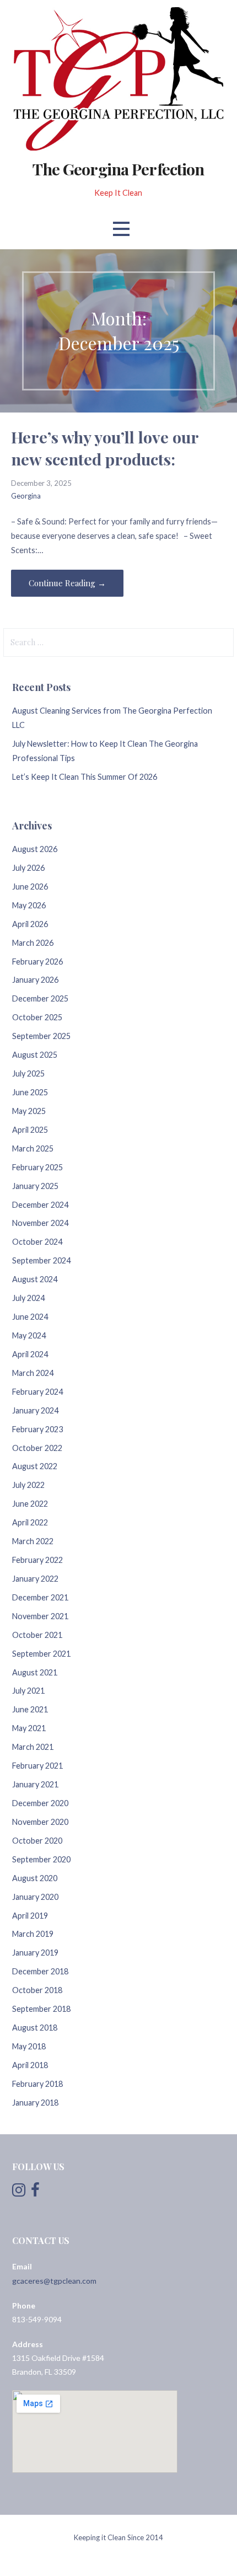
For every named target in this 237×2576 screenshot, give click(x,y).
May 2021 (29, 1728)
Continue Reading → (67, 583)
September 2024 (41, 1260)
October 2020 (37, 1841)
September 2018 (41, 2009)
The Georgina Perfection (118, 169)
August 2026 (35, 849)
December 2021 (40, 1597)
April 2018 (30, 2065)
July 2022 (28, 1485)
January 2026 (35, 980)
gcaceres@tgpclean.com (54, 2281)
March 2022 (33, 1541)
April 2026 (30, 924)
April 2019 (30, 1916)
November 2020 (40, 1822)
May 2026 (29, 905)
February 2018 (37, 2084)
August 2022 (35, 1466)
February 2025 (37, 1167)
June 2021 (30, 1709)
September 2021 (41, 1654)
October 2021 (37, 1635)
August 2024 (35, 1279)
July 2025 (28, 1073)
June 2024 (30, 1317)
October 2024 (37, 1242)
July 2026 (28, 868)
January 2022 (35, 1579)
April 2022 (30, 1522)
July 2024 (28, 1298)
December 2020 (40, 1803)
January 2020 (35, 1897)
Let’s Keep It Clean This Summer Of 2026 (85, 777)
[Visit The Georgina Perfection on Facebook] (35, 2192)
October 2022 (37, 1448)
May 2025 (29, 1111)
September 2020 (41, 1859)
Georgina (26, 496)
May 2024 (29, 1335)
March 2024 (33, 1373)
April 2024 (30, 1354)
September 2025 (41, 1036)
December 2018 (40, 1971)
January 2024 (35, 1410)
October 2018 (37, 1990)
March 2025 (33, 1148)
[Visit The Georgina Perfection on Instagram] (19, 2192)
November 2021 (40, 1616)
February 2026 (37, 962)
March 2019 (33, 1934)
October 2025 (37, 1017)
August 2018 (35, 2028)
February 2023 (37, 1429)
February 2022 (37, 1560)
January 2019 (35, 1953)
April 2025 (30, 1130)
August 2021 (35, 1672)
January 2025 (35, 1186)
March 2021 (33, 1747)
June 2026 (30, 887)
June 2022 (30, 1504)
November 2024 (40, 1223)
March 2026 (33, 943)
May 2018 (29, 2046)
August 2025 (35, 1055)
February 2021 (37, 1766)
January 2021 (35, 1784)
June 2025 (30, 1092)
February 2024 (37, 1392)
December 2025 (40, 998)
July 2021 (28, 1691)
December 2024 (40, 1205)
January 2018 (35, 2103)
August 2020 (35, 1878)
